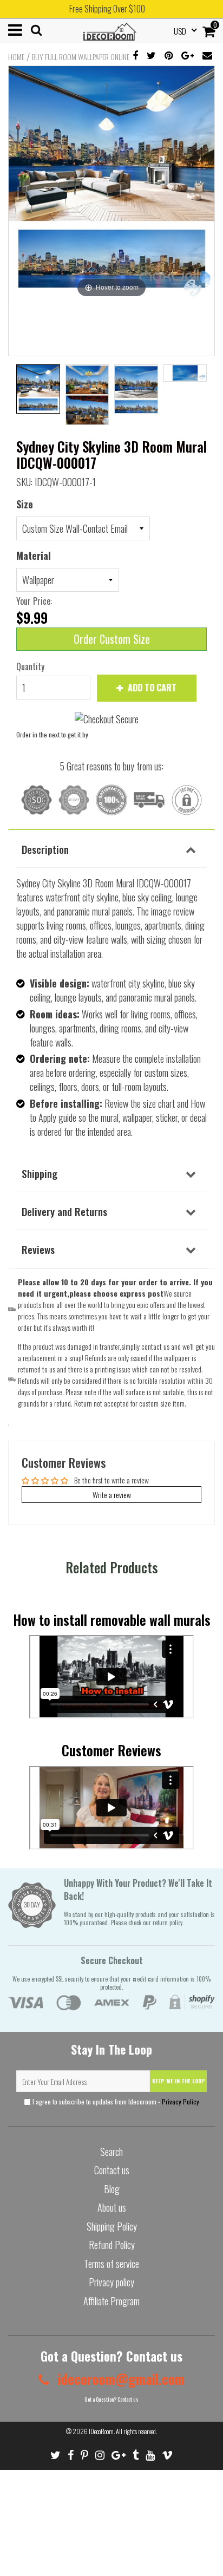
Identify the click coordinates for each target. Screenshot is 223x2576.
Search (111, 2152)
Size (25, 504)
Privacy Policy (181, 2101)
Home (16, 57)
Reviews (38, 1249)
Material (34, 555)
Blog (112, 2189)
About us (112, 2207)
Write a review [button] (112, 1495)
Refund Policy (112, 2245)
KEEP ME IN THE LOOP (179, 2081)
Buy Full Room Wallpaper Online (81, 57)
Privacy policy (111, 2282)
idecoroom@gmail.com (120, 2379)
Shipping (40, 1173)
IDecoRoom (101, 2431)
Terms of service (111, 2264)
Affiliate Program (111, 2301)
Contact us (112, 2170)
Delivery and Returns (64, 1211)
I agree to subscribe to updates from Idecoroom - (115, 2101)
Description (45, 849)
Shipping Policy (112, 2226)
